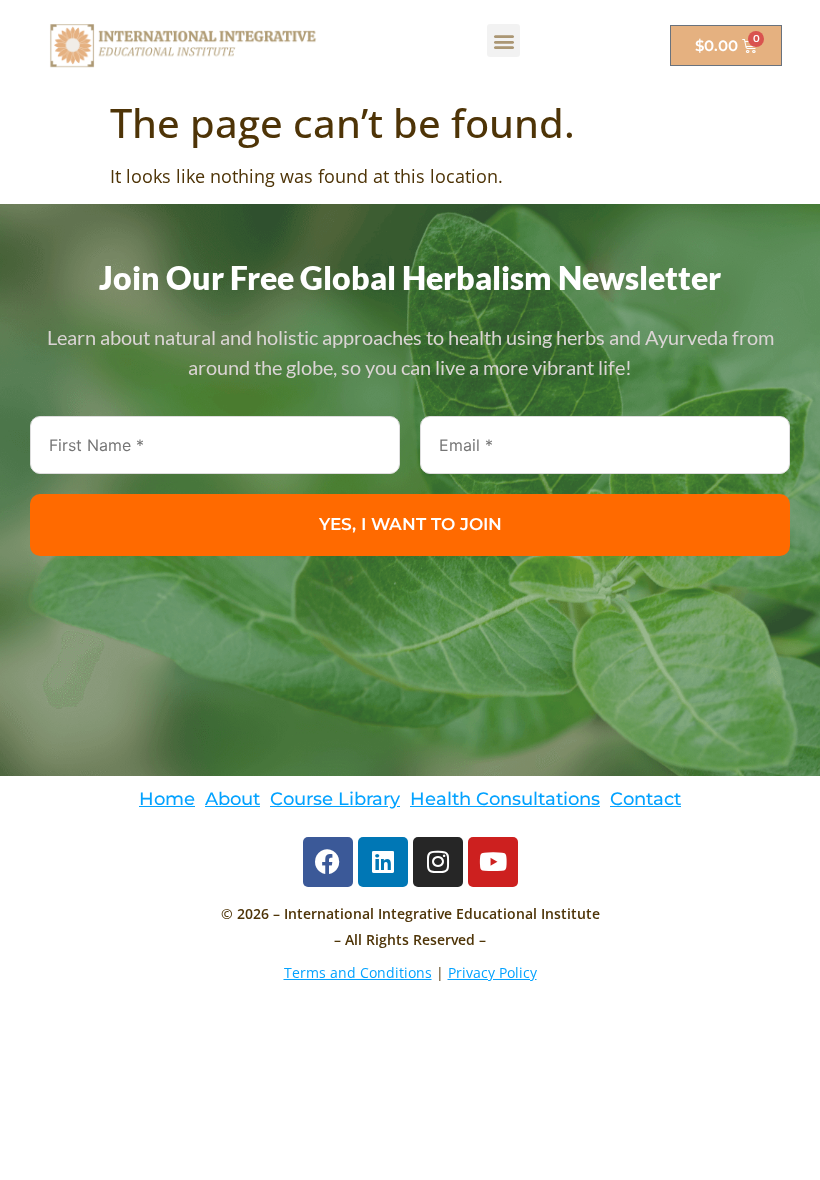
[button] (503, 40)
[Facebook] (328, 862)
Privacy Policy (492, 972)
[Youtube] (493, 862)
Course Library (335, 798)
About (232, 798)
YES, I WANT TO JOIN (410, 524)
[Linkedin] (383, 862)
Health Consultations (505, 798)
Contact (645, 798)
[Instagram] (438, 862)
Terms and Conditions (358, 972)
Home (167, 798)
